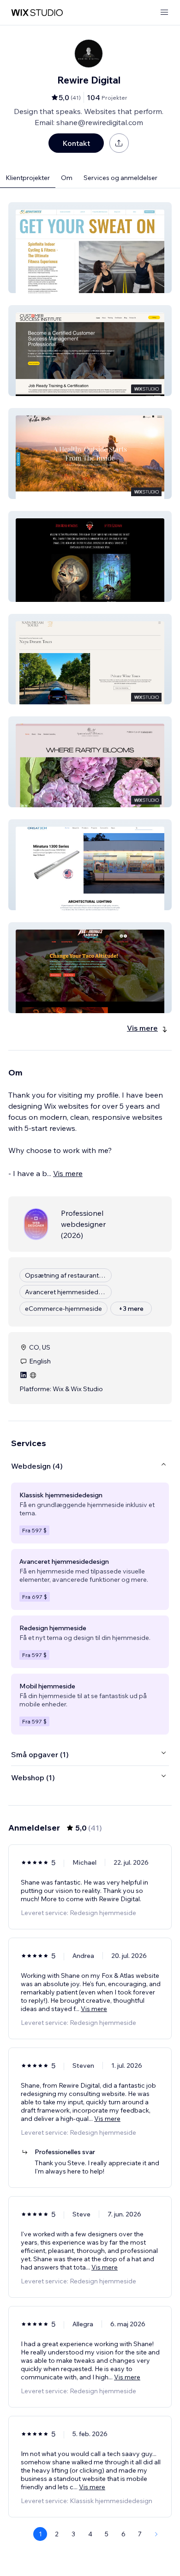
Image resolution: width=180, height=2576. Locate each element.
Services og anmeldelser (120, 178)
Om (67, 178)
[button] (90, 248)
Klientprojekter (28, 178)
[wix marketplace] (37, 13)
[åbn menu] (164, 13)
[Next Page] (156, 2534)
